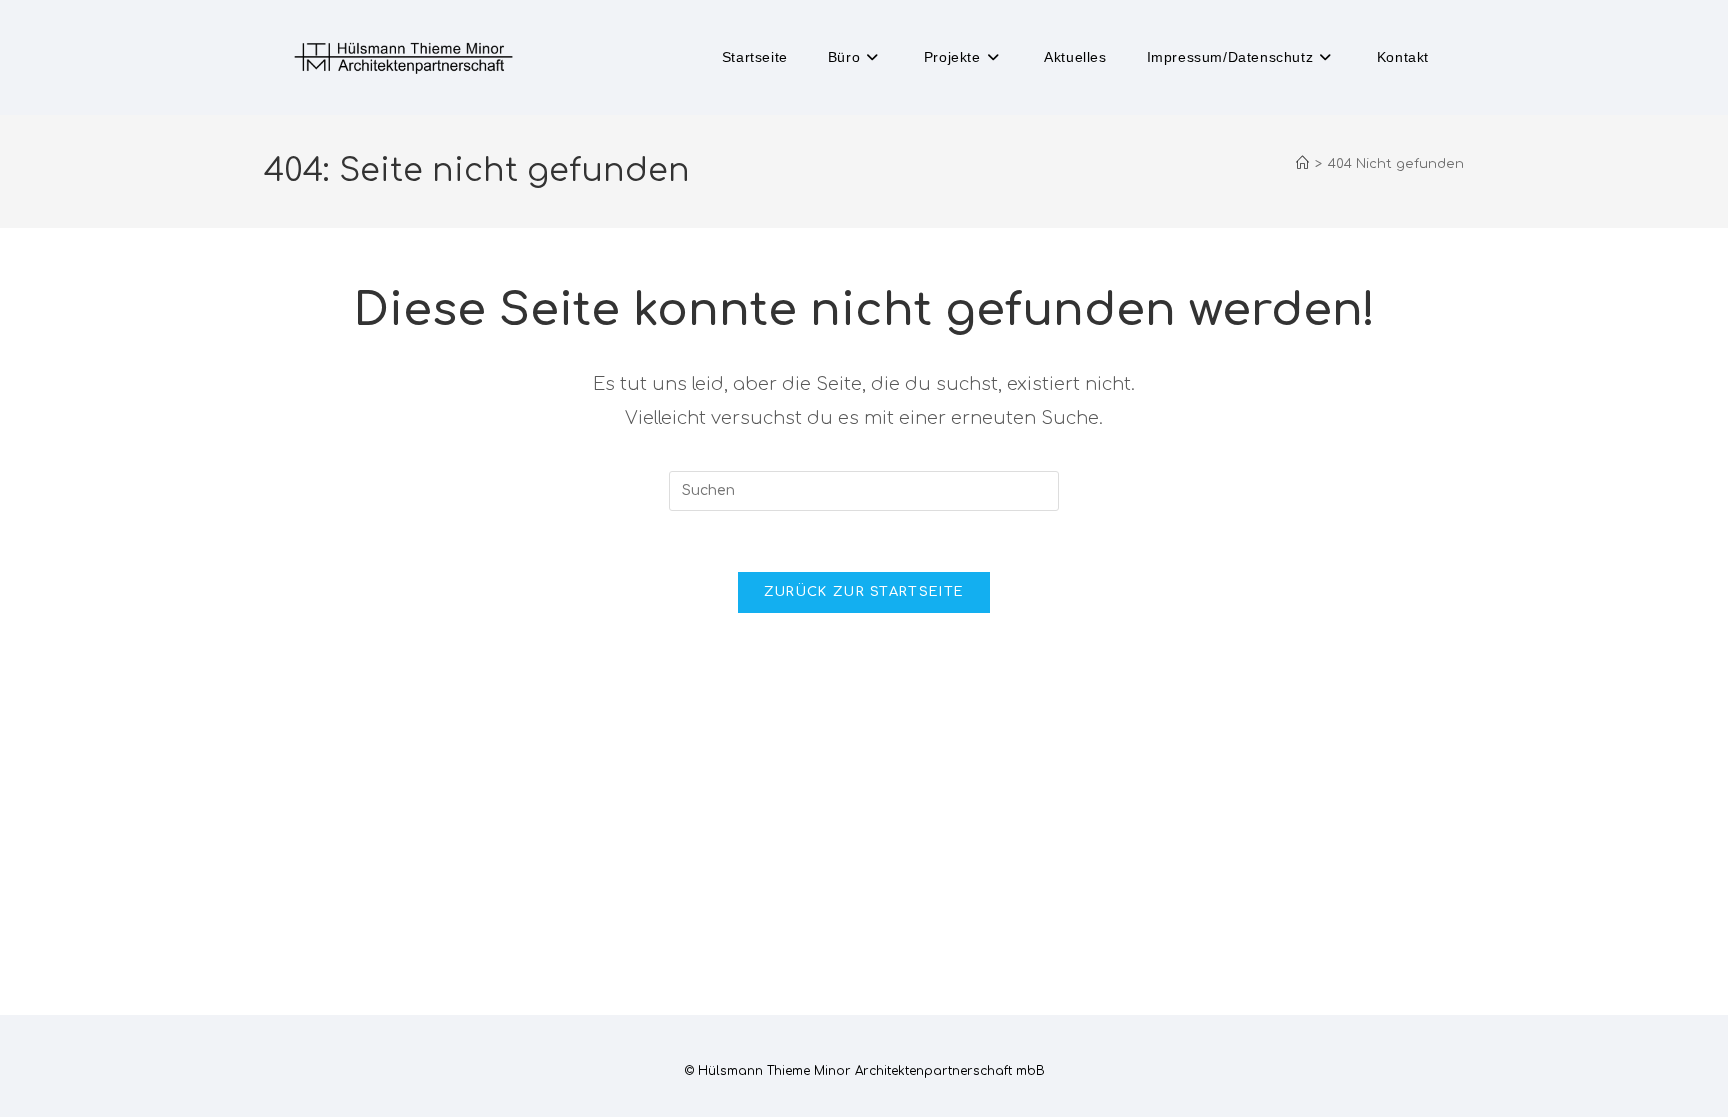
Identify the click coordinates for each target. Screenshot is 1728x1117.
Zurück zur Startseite (864, 592)
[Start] (1302, 164)
